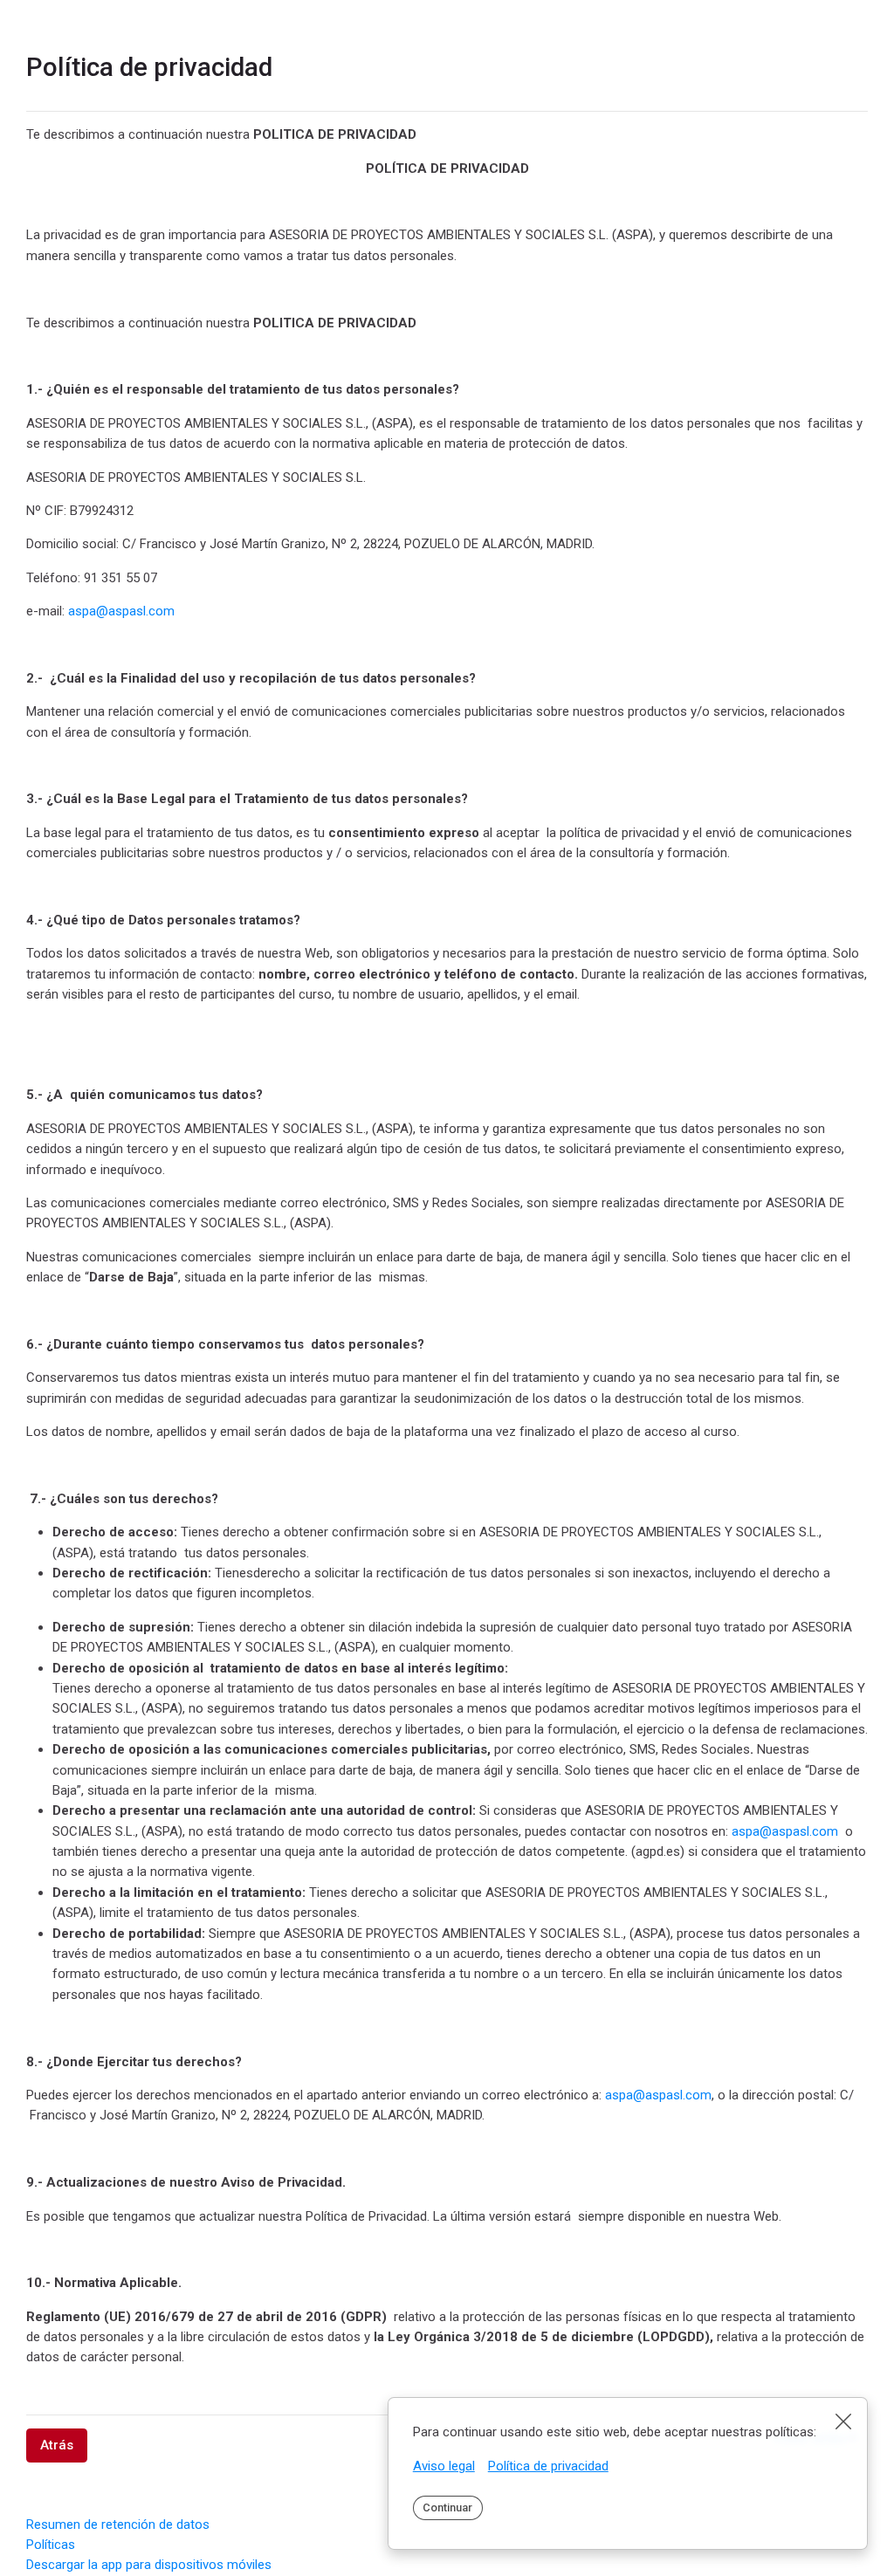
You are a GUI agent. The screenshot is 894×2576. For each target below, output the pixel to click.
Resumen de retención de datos (118, 2524)
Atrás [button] (57, 2445)
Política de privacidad (548, 2466)
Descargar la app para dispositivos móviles (149, 2565)
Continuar (447, 2507)
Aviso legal (444, 2466)
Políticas (51, 2545)
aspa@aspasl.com (121, 611)
